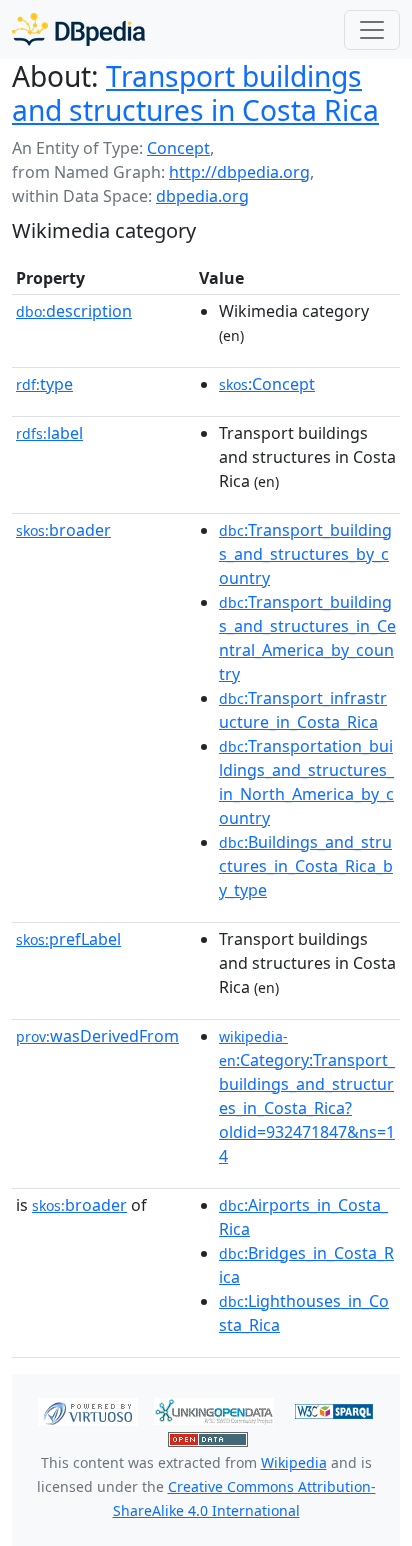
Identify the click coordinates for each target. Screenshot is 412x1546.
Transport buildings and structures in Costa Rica (195, 93)
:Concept (267, 384)
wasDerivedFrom (97, 1036)
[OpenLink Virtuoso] (88, 1410)
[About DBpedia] (78, 29)
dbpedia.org (202, 196)
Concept (178, 148)
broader (63, 530)
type (44, 384)
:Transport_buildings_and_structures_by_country (305, 554)
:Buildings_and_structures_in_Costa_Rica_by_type (306, 866)
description (74, 311)
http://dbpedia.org (239, 172)
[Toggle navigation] (372, 30)
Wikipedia (294, 1462)
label (49, 433)
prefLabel (68, 939)
